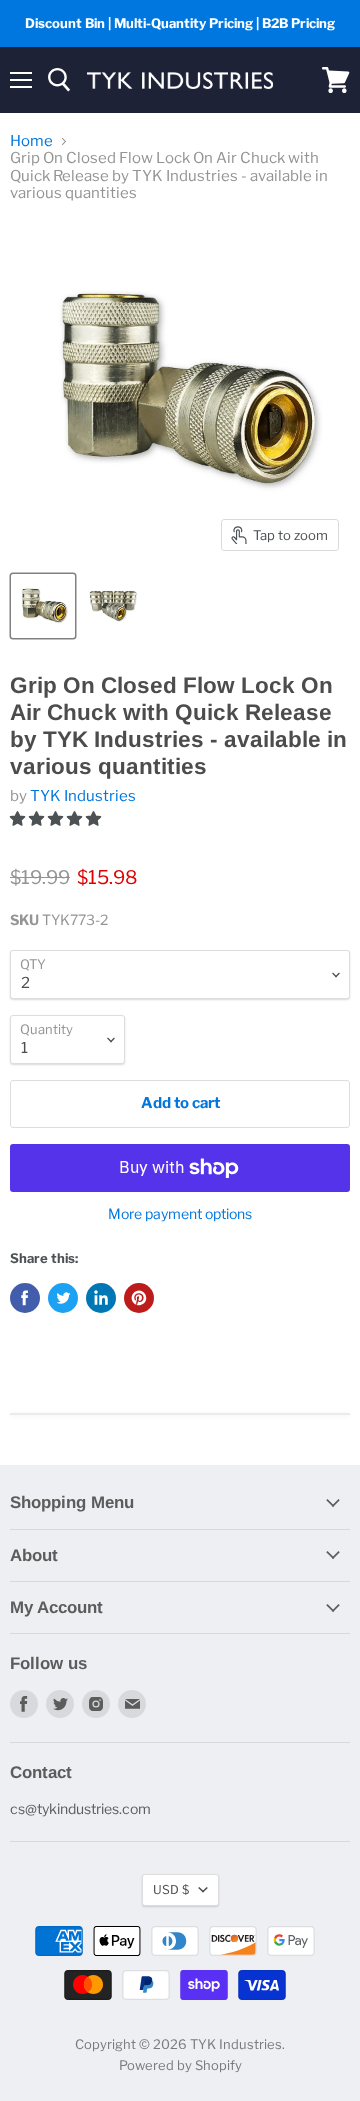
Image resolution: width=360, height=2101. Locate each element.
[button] (57, 819)
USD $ (171, 1889)
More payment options (180, 1214)
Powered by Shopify (180, 2065)
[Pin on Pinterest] (139, 1298)
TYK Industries (83, 796)
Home (31, 141)
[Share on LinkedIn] (101, 1298)
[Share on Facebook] (25, 1298)
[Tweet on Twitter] (63, 1298)
